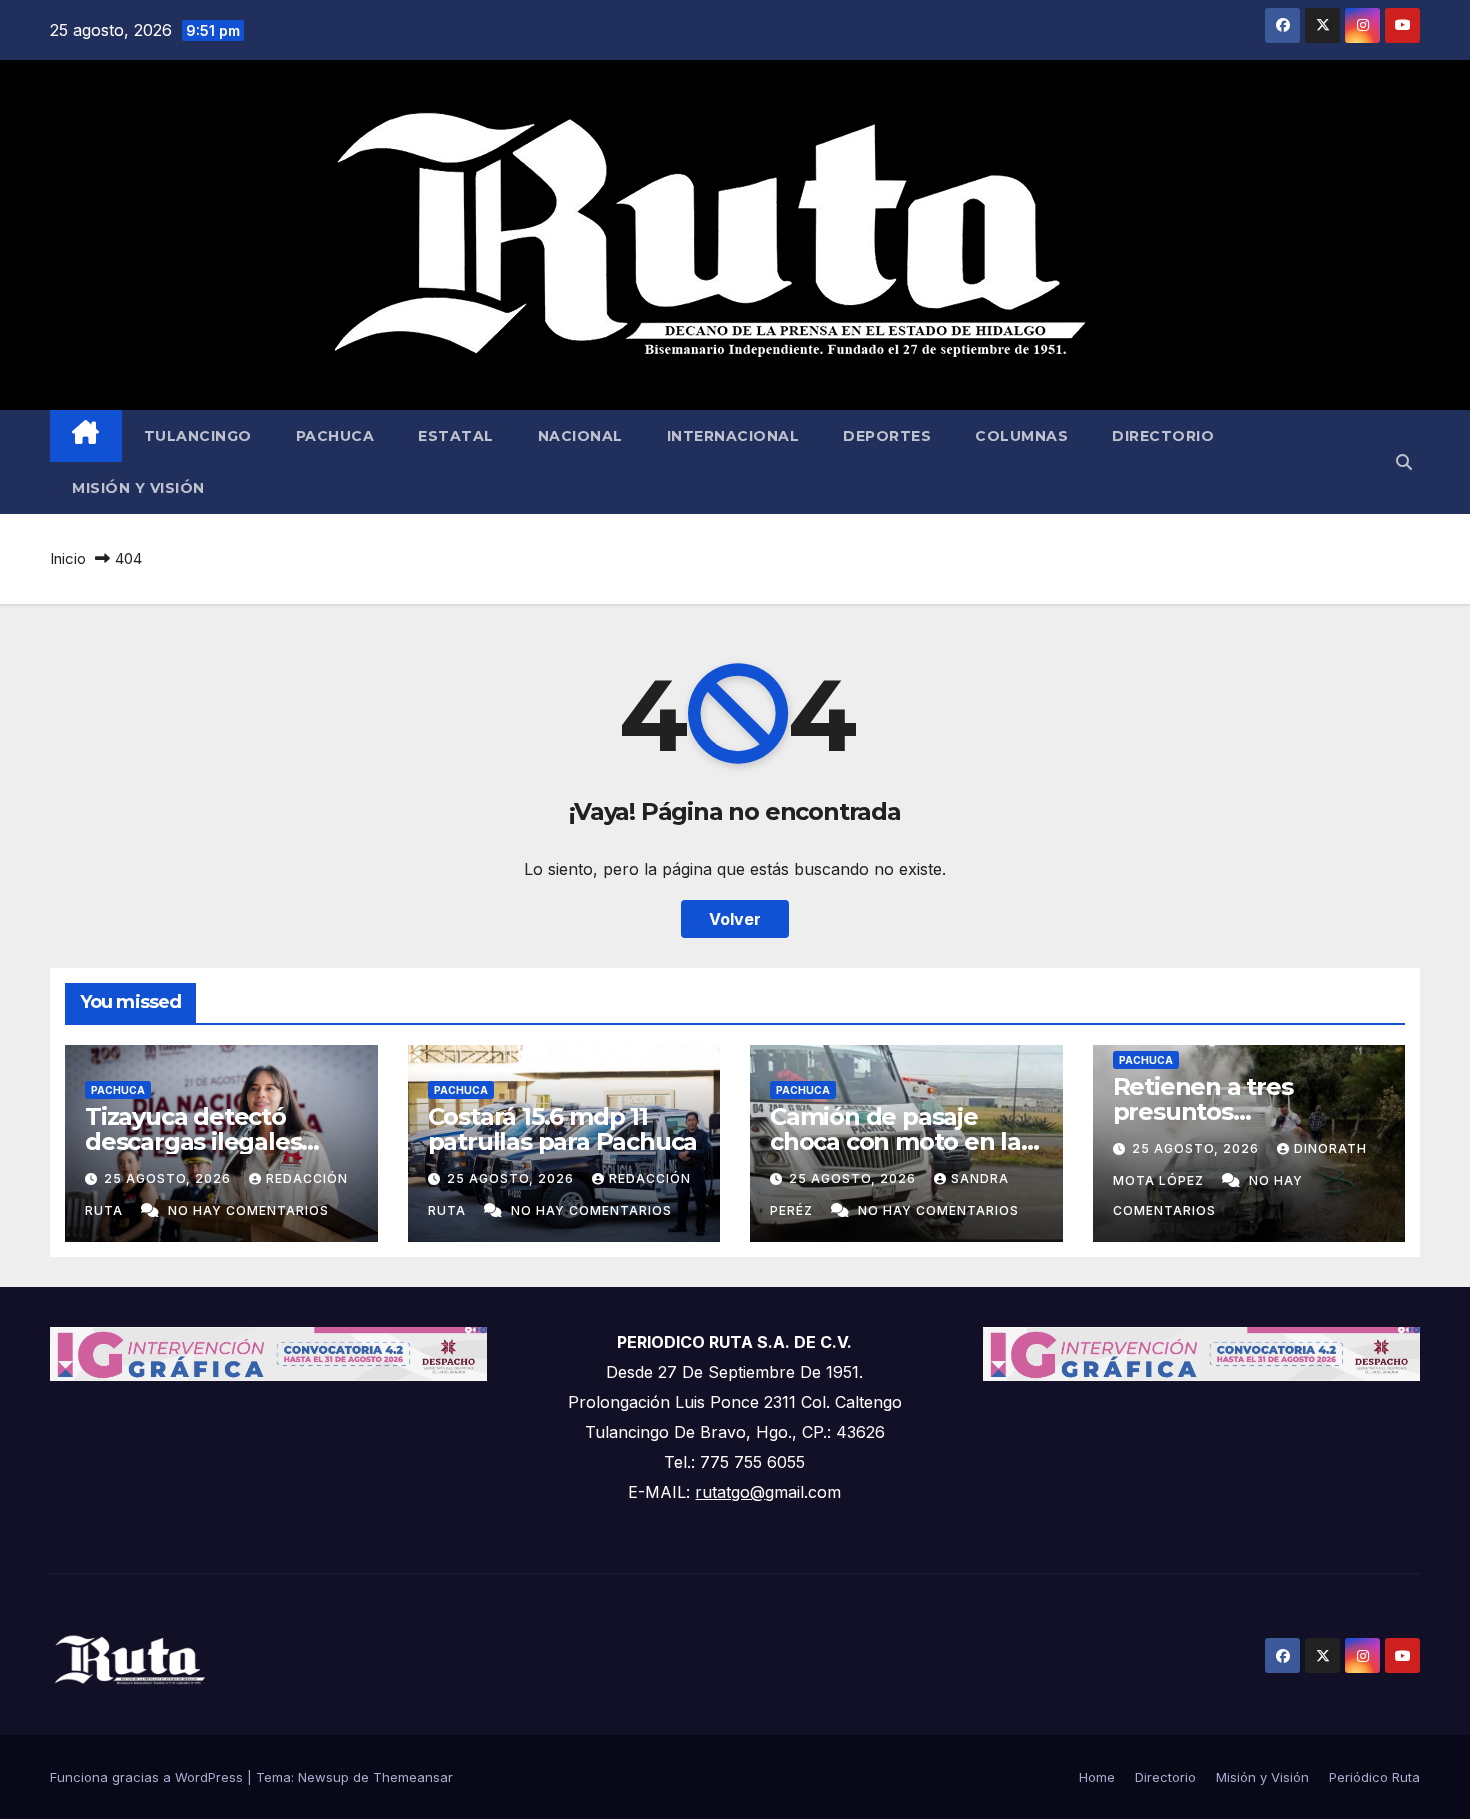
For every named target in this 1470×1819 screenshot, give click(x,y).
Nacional (580, 436)
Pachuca (335, 436)
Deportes (887, 436)
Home (1097, 1777)
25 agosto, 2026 (169, 1178)
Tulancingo (198, 436)
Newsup (323, 1777)
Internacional (733, 436)
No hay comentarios (248, 1210)
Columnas (1021, 436)
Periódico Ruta (1374, 1777)
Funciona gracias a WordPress (148, 1777)
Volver (735, 919)
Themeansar (413, 1777)
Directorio (1163, 436)
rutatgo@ (730, 1492)
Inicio (68, 558)
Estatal (456, 436)
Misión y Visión (138, 488)
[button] (1404, 462)
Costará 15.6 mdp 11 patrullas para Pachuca (563, 1129)
